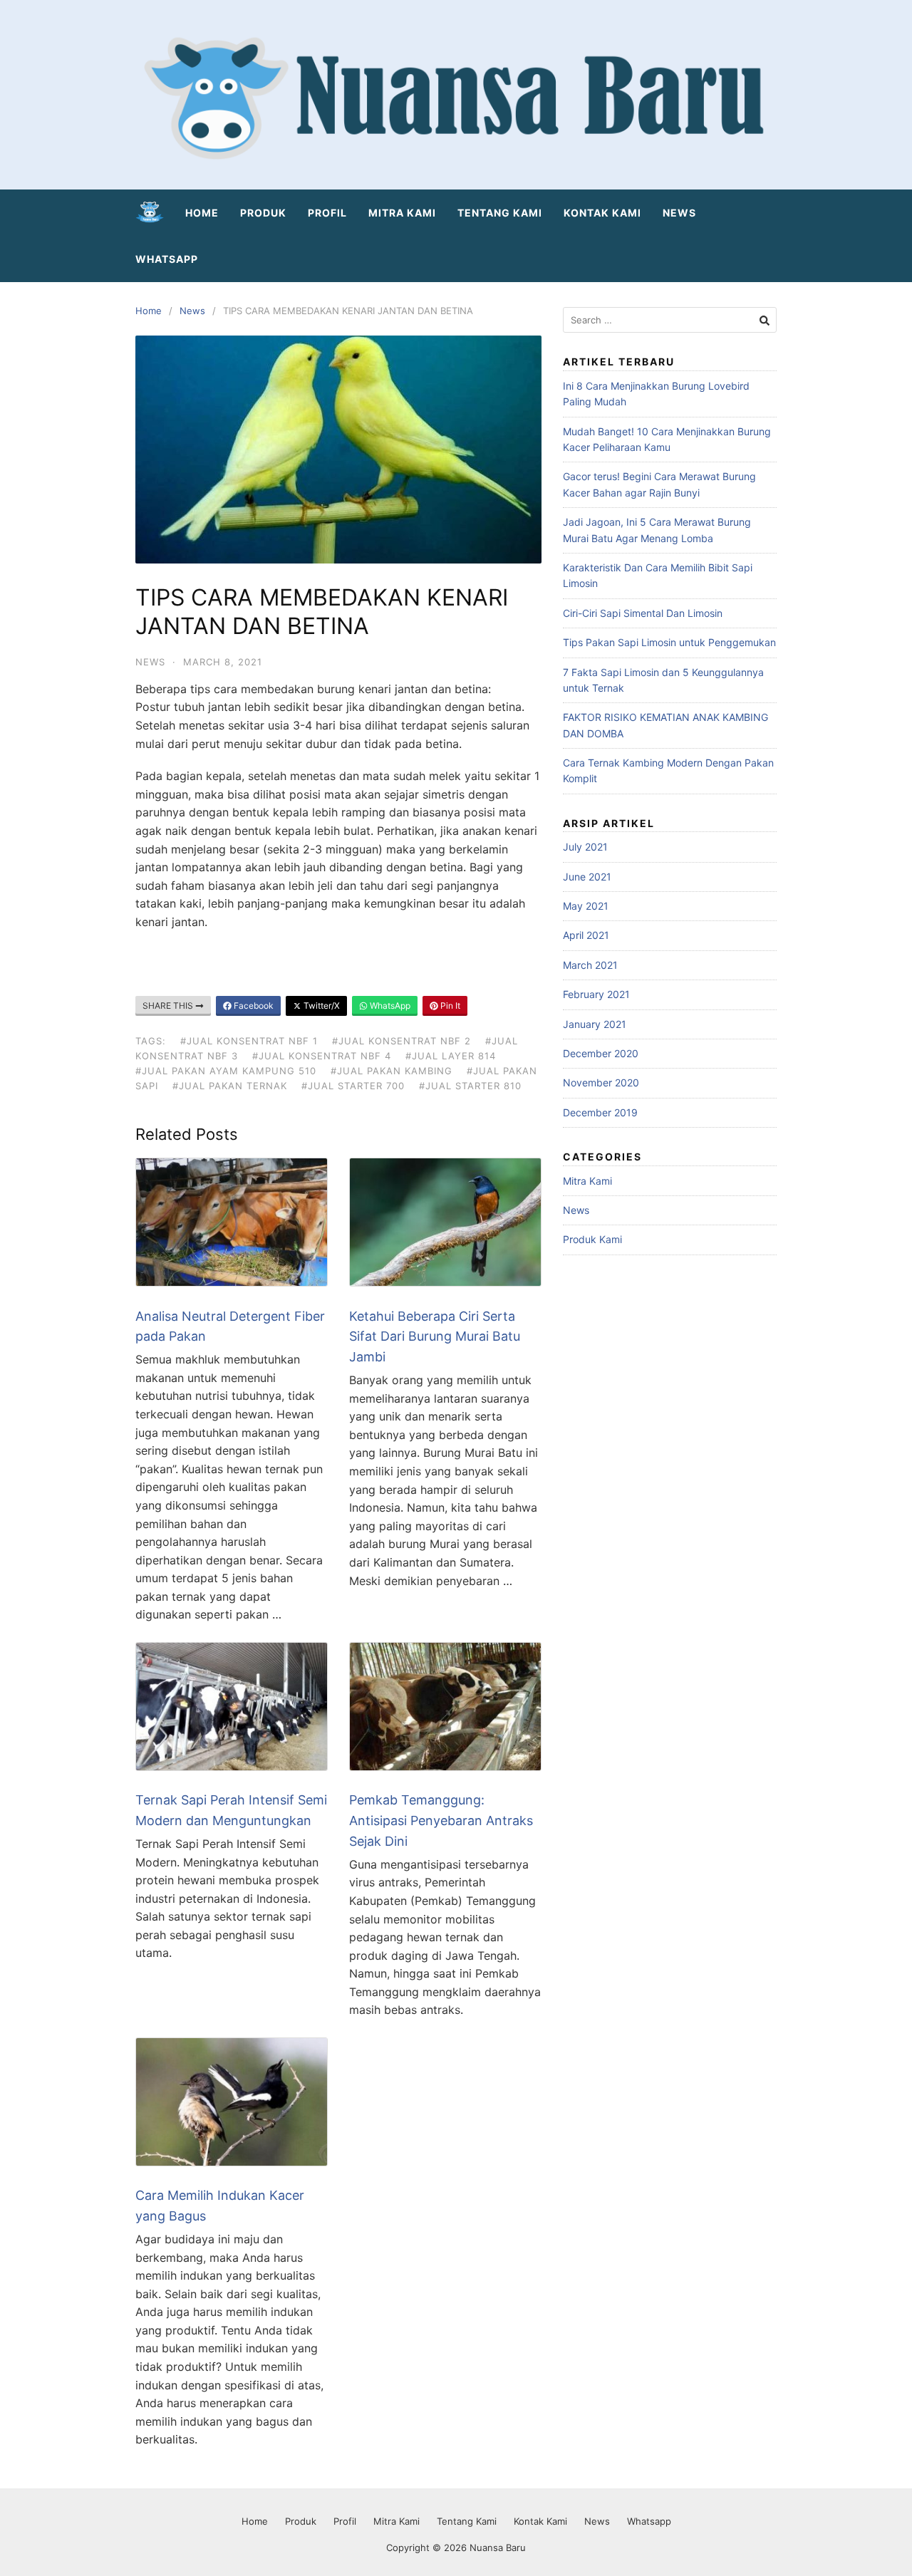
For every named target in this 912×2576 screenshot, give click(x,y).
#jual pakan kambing (392, 1071)
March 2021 (590, 965)
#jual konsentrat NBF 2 (401, 1041)
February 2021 (596, 994)
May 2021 (586, 906)
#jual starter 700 (353, 1086)
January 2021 (595, 1024)
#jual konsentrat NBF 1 (249, 1041)
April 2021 (586, 935)
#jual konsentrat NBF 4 (322, 1056)
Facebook (253, 1006)
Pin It (449, 1006)
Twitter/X (321, 1006)
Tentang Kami (500, 213)
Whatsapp (167, 259)
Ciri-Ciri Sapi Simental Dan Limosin (643, 613)
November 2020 (601, 1082)
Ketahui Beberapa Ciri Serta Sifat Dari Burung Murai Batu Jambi (435, 1337)
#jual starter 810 (470, 1086)
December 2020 (601, 1053)
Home (202, 213)
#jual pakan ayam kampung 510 (226, 1071)
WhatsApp (389, 1006)
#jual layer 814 (451, 1056)
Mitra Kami (402, 213)
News (679, 213)
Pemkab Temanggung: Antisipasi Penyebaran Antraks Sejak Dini (441, 1821)
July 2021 (585, 847)
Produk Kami (592, 1239)
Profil (327, 213)
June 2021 (587, 877)
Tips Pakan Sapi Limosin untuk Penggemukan (669, 642)
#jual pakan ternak (230, 1086)
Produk (263, 213)
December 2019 (600, 1112)
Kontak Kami (602, 213)
